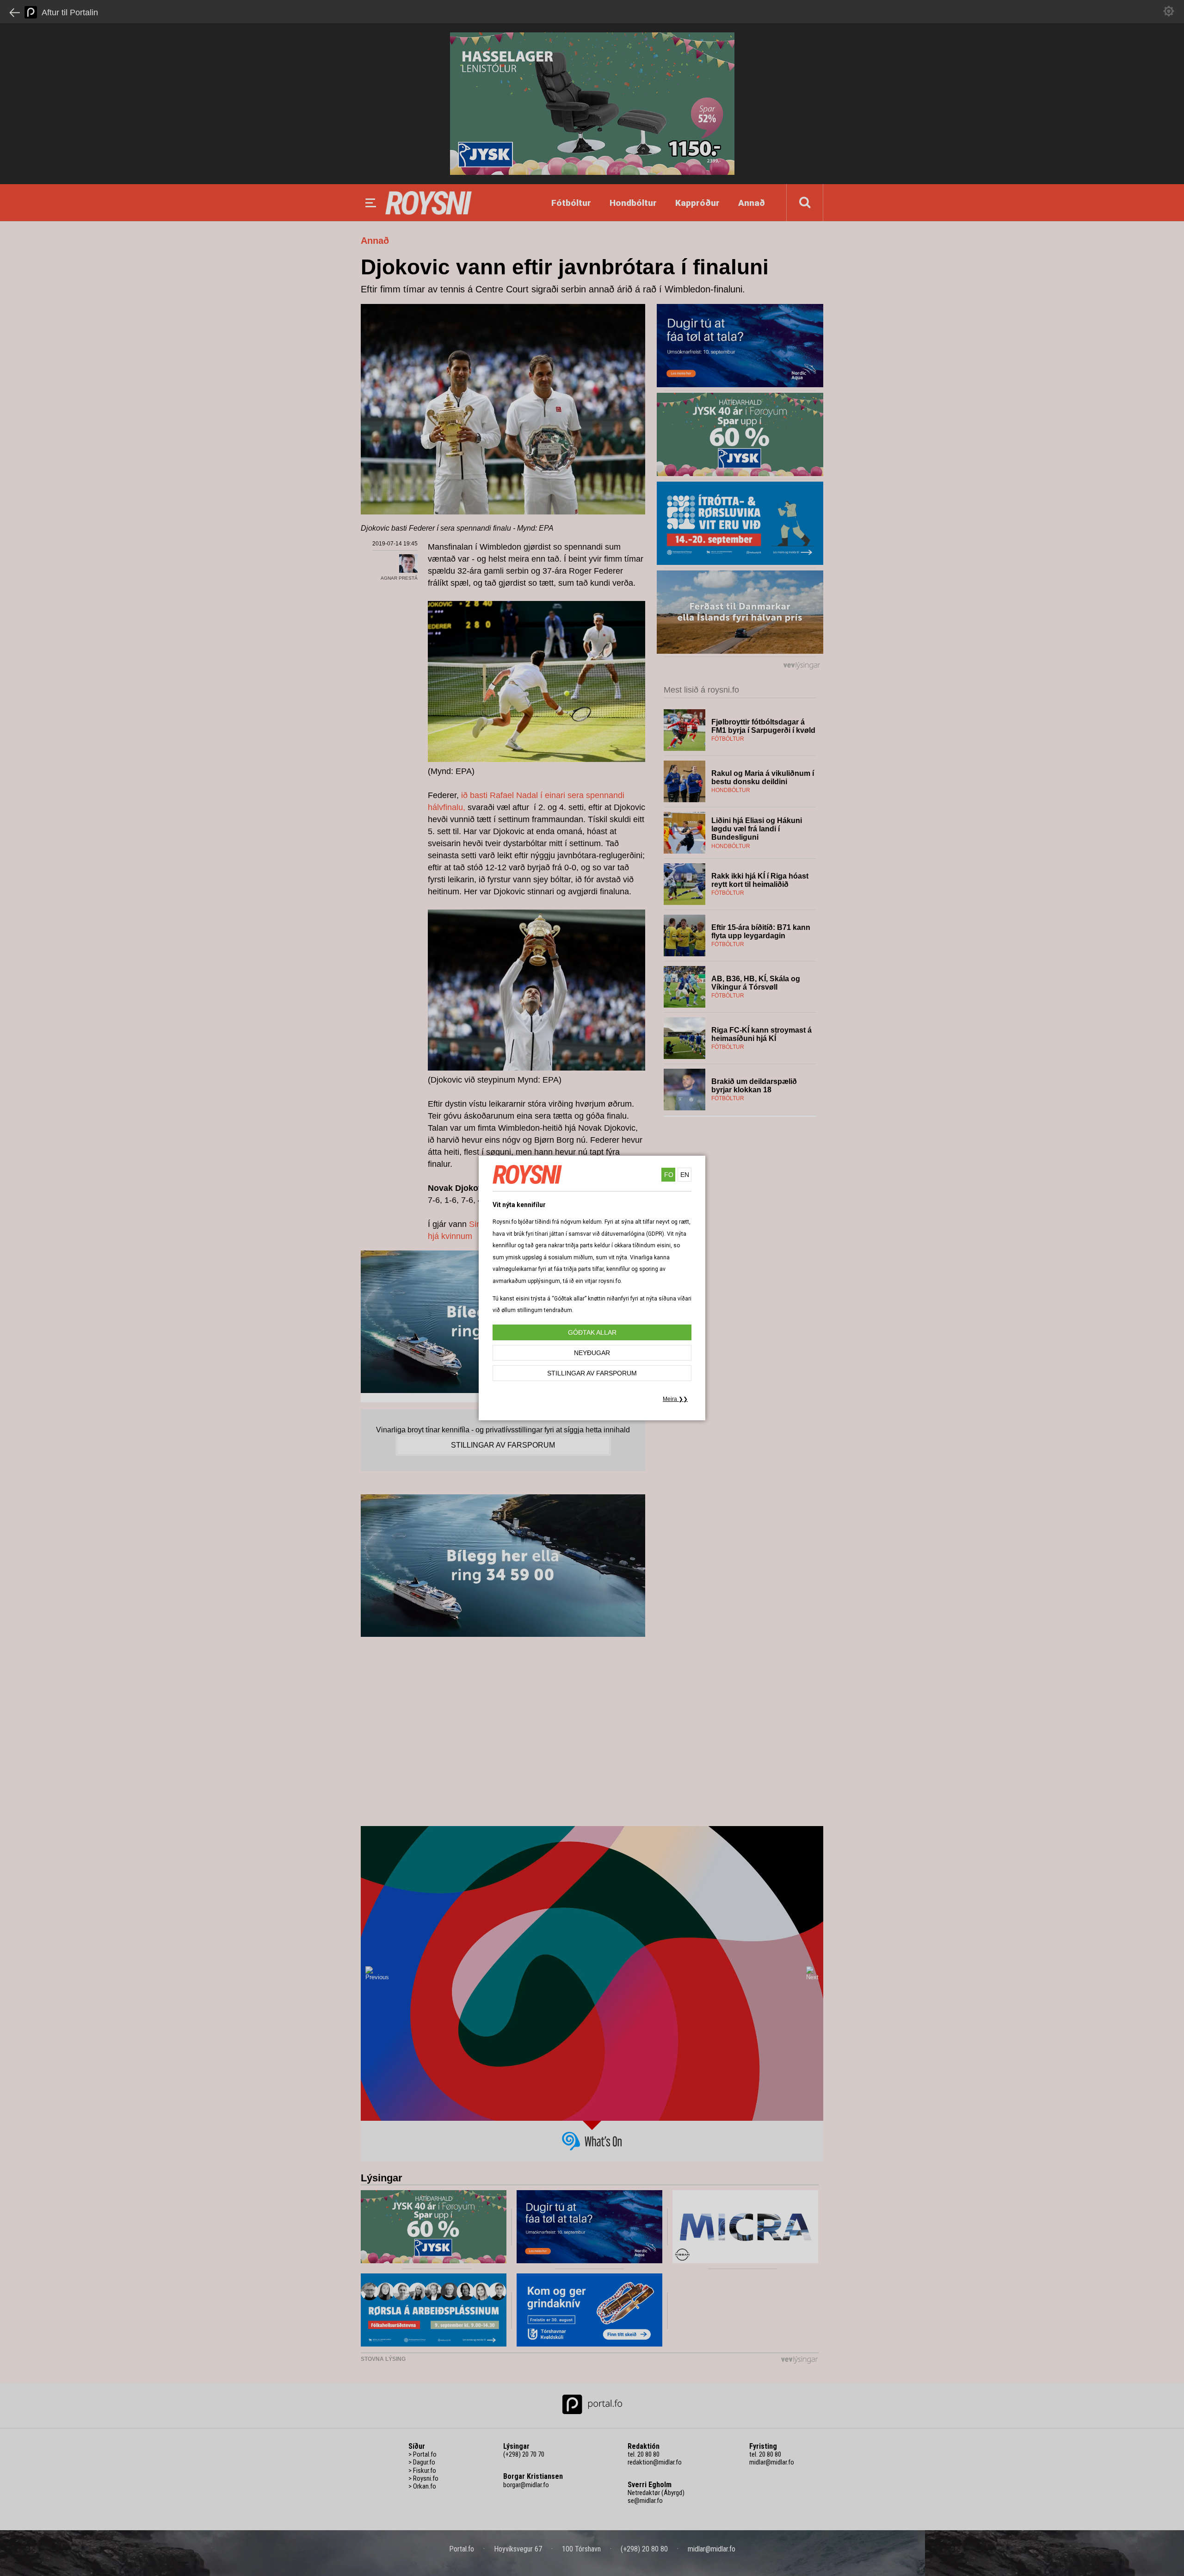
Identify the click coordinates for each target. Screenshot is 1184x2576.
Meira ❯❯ (675, 1399)
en (685, 1175)
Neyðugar (592, 1353)
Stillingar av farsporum (592, 1373)
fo (669, 1175)
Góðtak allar (592, 1332)
